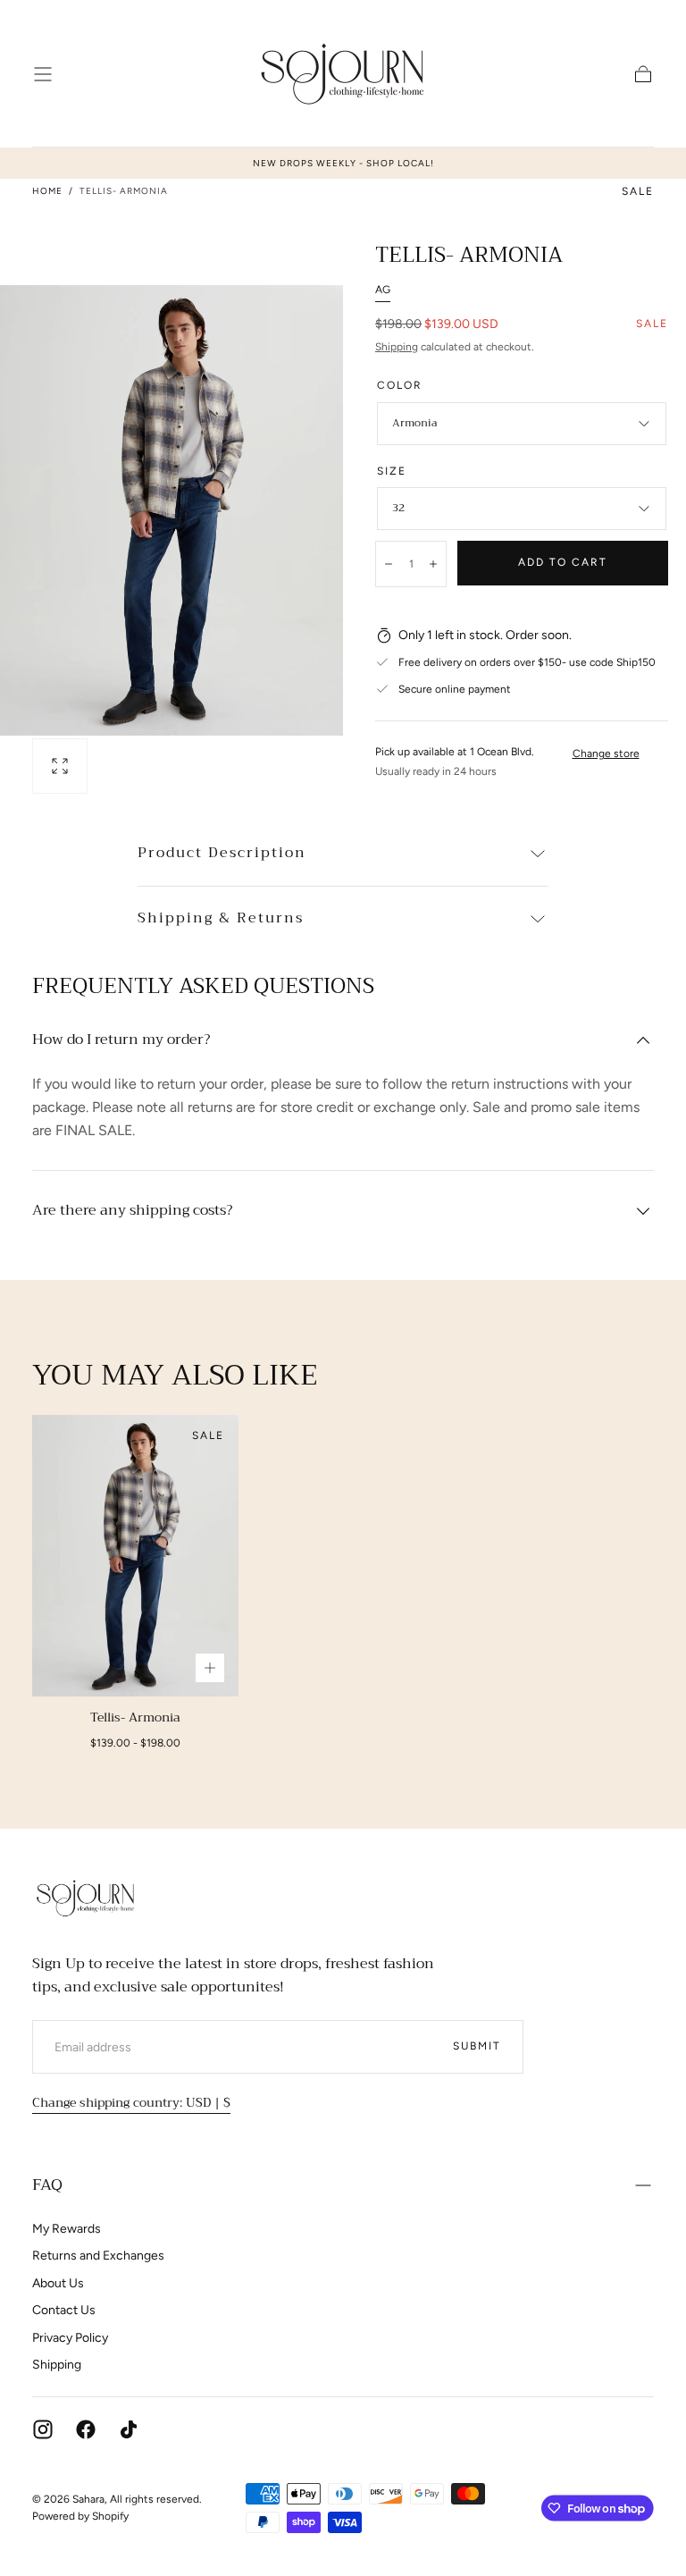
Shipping (397, 347)
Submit (477, 2046)
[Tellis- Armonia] (135, 1556)
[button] (43, 74)
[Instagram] (43, 2429)
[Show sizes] (210, 1668)
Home (47, 191)
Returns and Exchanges (98, 2256)
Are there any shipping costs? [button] (132, 1211)
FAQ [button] (47, 2185)
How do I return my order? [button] (121, 1040)
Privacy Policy (70, 2338)
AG (383, 290)
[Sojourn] (86, 1898)
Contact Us (64, 2310)
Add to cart (563, 562)
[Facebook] (86, 2429)
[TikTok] (129, 2429)
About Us (58, 2283)
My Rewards (67, 2229)
